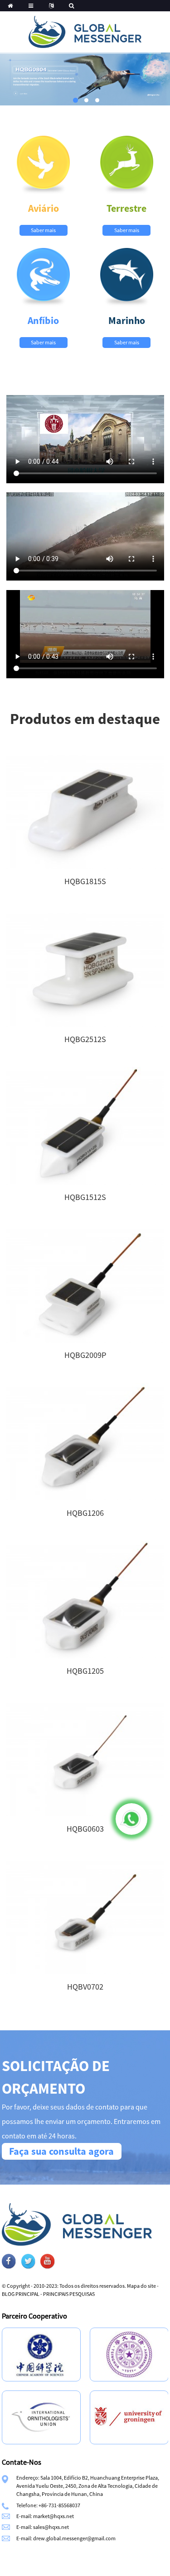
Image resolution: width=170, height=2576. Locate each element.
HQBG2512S (85, 1039)
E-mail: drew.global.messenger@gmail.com (66, 2538)
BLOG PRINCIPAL (21, 2294)
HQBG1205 (85, 1671)
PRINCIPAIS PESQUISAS (69, 2294)
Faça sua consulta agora (61, 2151)
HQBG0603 (85, 1829)
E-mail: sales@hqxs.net (43, 2527)
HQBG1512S (85, 1197)
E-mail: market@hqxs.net (45, 2516)
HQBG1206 (85, 1513)
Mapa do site (141, 2286)
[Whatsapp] (131, 1819)
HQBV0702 (85, 1987)
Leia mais (85, 818)
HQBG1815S (85, 881)
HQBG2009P (85, 1355)
